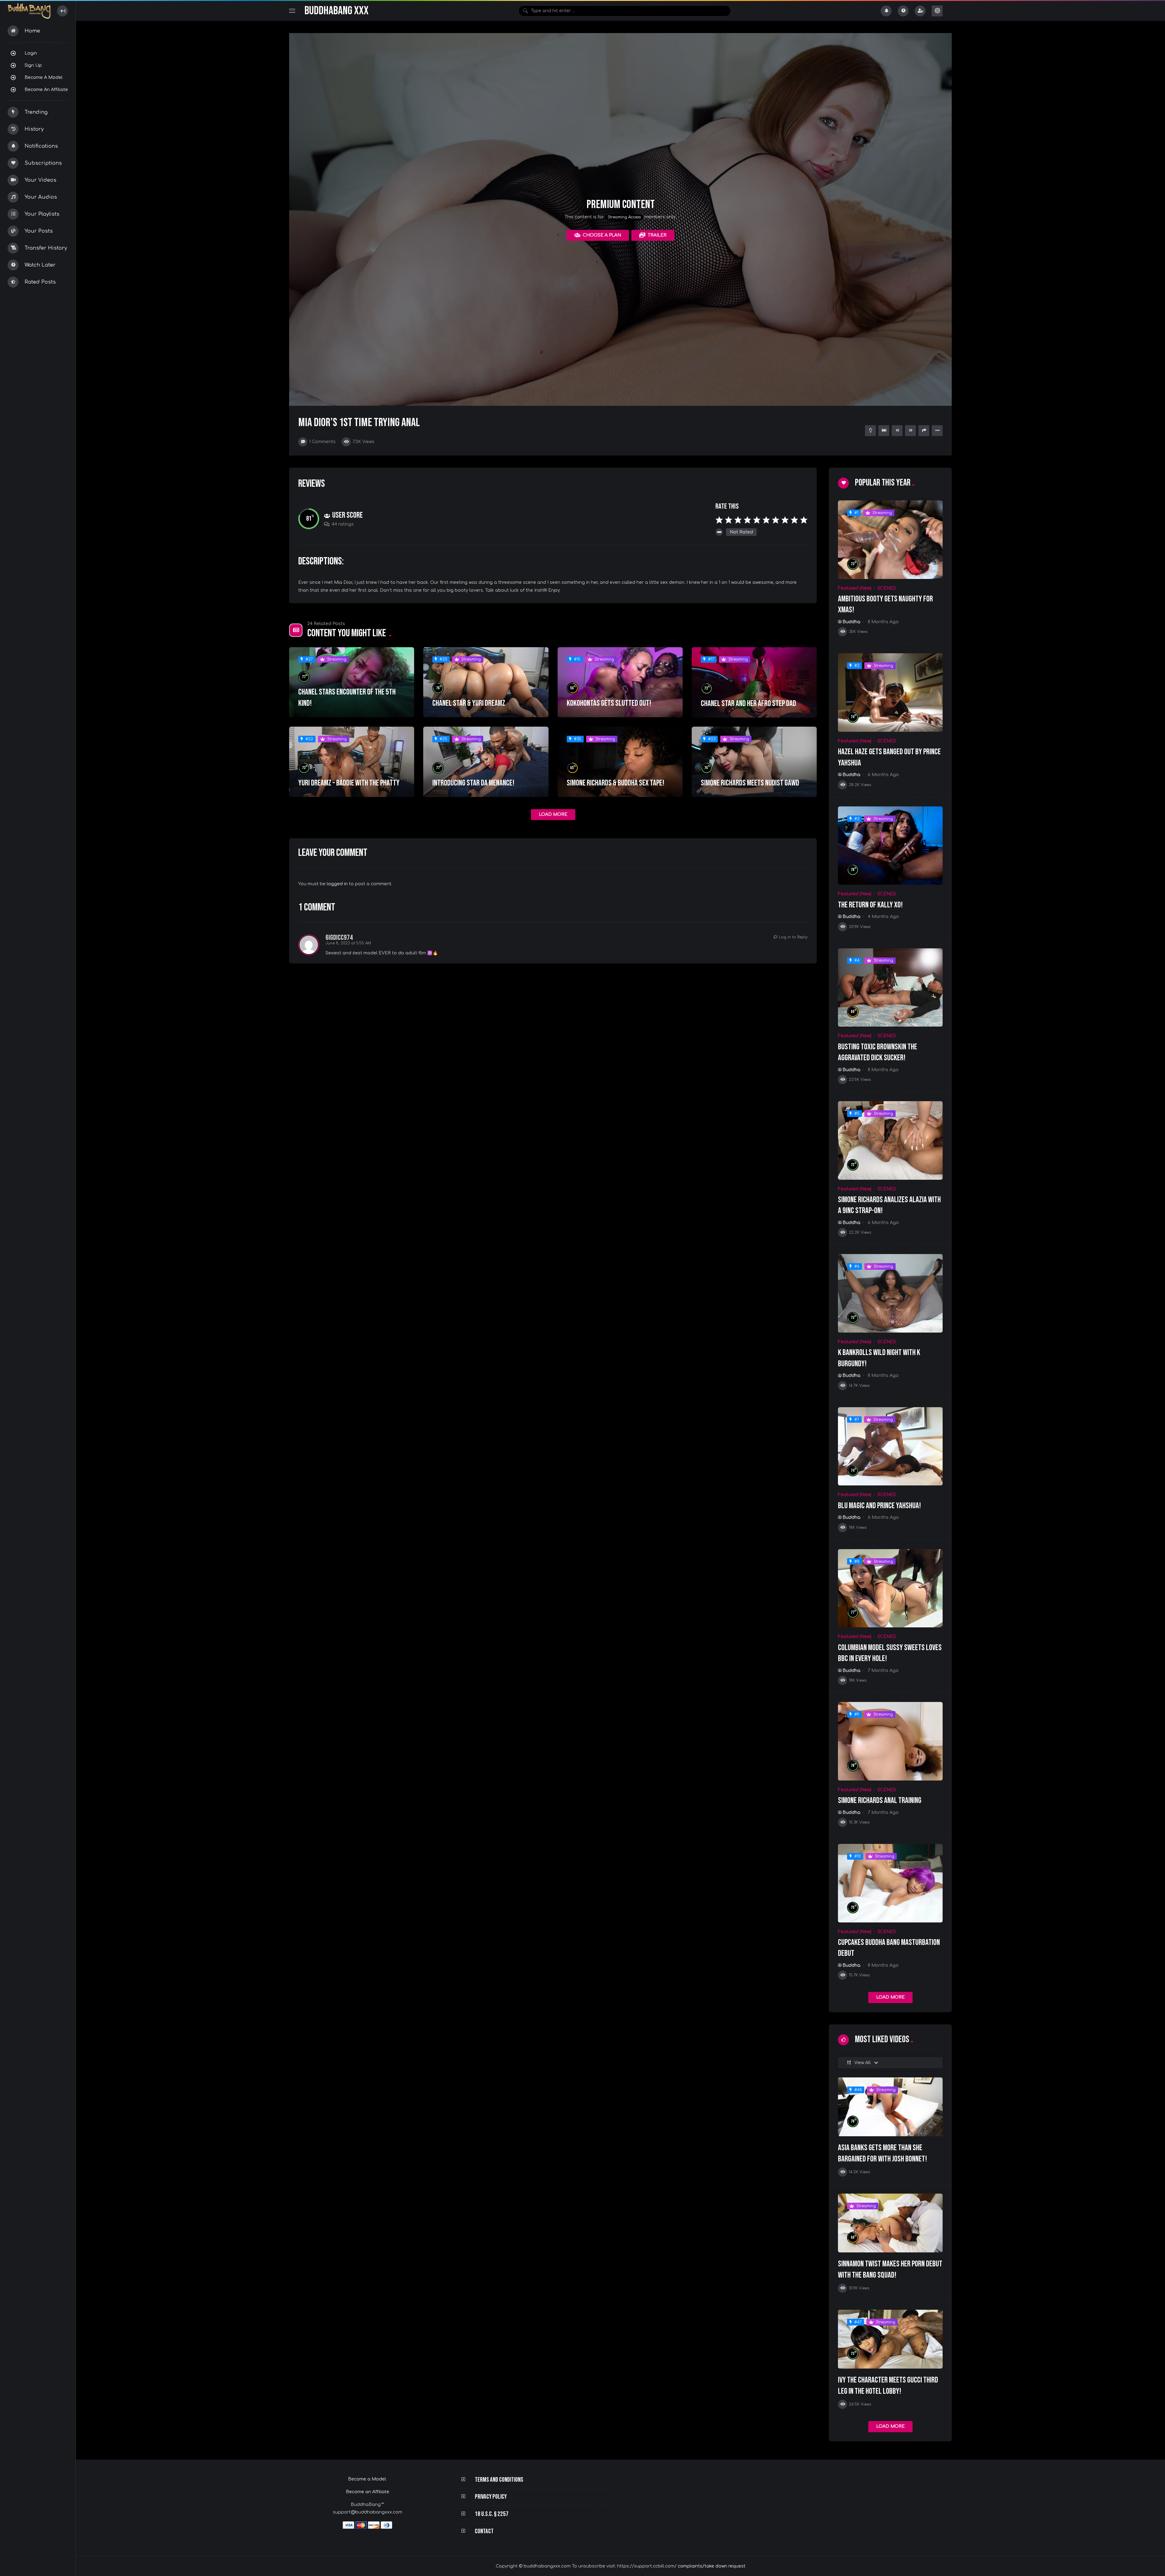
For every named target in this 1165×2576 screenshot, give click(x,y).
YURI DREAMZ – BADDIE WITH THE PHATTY (349, 783)
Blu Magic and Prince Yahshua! (880, 1506)
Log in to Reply (793, 937)
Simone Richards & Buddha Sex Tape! (616, 783)
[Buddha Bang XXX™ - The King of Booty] (29, 11)
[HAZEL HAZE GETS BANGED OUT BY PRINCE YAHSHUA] (890, 693)
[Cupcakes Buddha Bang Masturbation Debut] (890, 1883)
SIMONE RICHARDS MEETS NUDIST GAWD (750, 783)
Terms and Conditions (499, 2480)
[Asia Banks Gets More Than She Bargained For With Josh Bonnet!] (890, 2107)
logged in (337, 884)
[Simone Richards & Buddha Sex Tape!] (620, 762)
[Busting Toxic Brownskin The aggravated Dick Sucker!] (890, 988)
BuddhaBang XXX (336, 11)
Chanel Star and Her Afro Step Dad (748, 704)
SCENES (887, 588)
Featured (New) (855, 588)
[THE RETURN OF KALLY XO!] (890, 846)
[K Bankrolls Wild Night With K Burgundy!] (890, 1293)
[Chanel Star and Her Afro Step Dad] (754, 683)
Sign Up (33, 65)
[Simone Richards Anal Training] (890, 1741)
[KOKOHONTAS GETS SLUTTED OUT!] (620, 682)
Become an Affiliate (46, 89)
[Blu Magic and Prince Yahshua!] (890, 1446)
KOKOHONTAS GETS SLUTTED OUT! (609, 703)
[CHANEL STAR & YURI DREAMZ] (486, 682)
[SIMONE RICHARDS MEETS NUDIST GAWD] (754, 762)
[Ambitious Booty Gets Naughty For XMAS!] (890, 540)
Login (31, 53)
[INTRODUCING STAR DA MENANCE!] (486, 762)
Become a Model (44, 77)
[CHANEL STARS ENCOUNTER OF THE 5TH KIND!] (352, 682)
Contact (484, 2531)
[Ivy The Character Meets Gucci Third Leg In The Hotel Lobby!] (890, 2339)
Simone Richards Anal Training (880, 1801)
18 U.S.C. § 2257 (492, 2514)
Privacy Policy (491, 2497)
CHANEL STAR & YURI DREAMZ (469, 703)
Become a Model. (367, 2479)
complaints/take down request (712, 2566)
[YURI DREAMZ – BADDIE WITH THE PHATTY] (352, 762)
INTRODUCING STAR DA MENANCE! (473, 783)
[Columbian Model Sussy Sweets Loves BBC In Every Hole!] (890, 1588)
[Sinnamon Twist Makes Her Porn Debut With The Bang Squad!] (890, 2223)
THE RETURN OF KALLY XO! (870, 905)
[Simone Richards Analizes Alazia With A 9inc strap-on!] (890, 1140)
